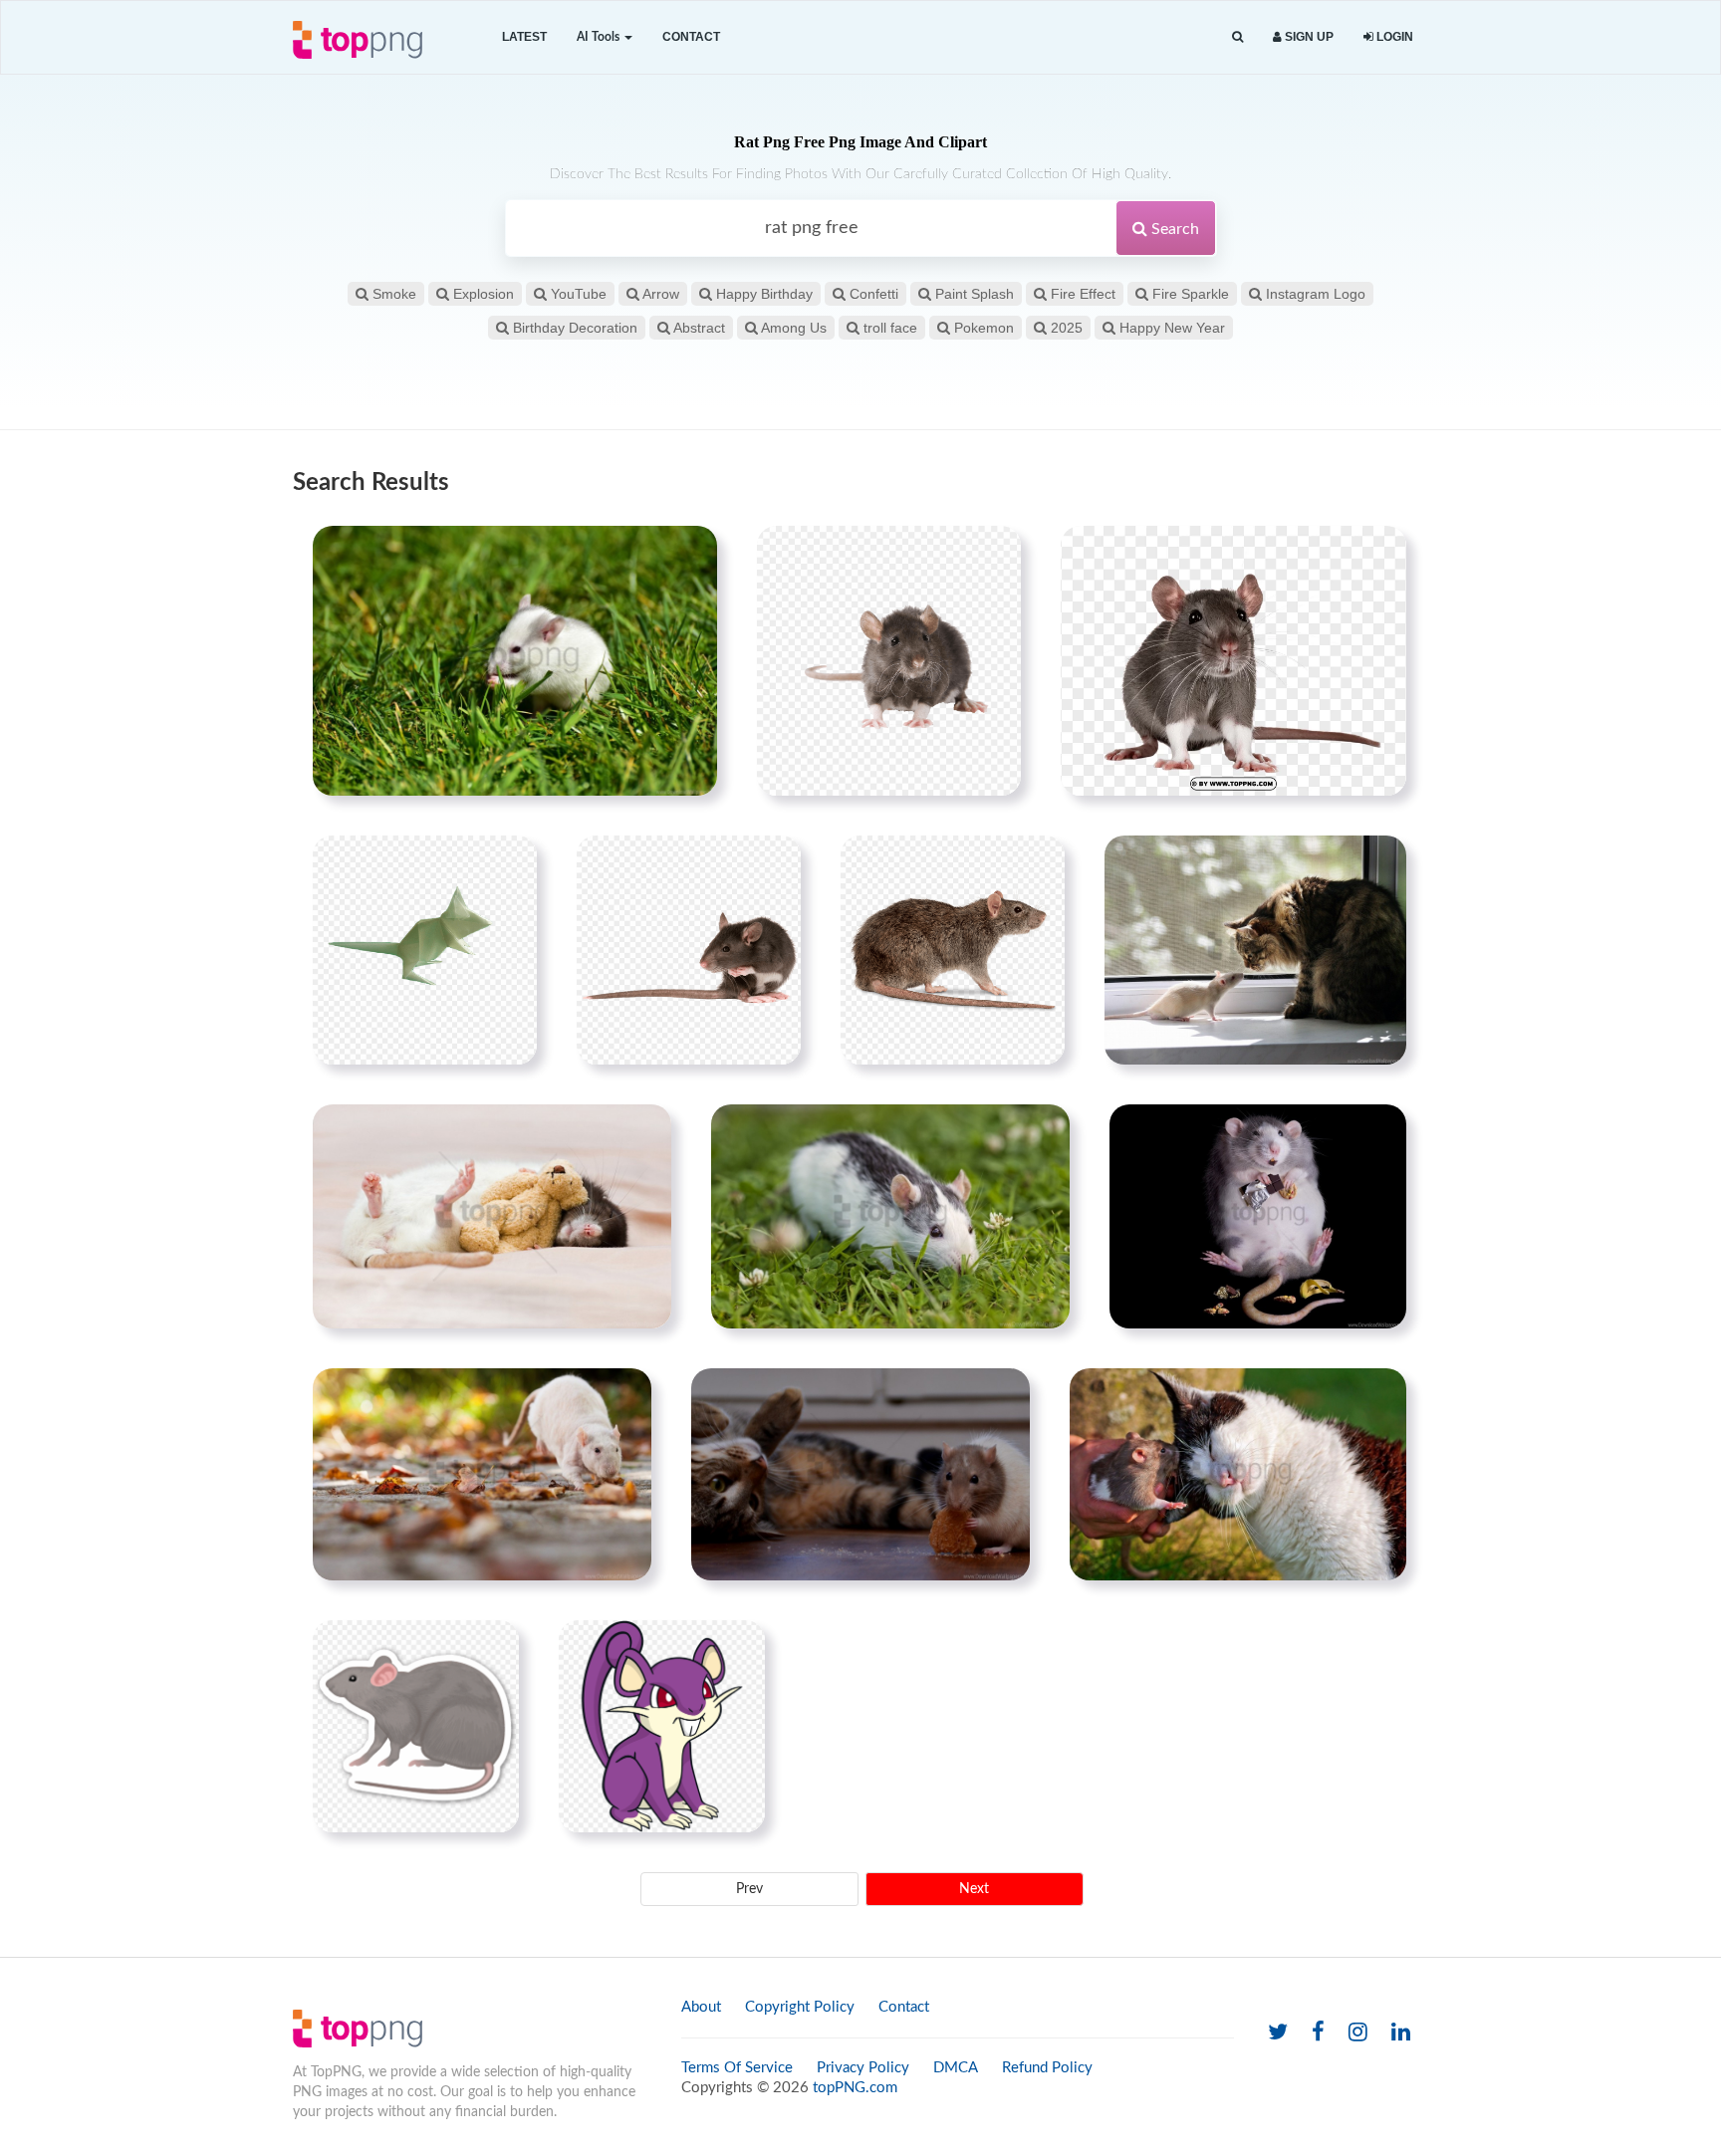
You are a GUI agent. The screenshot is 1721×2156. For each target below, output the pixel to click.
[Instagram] (1358, 2033)
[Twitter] (1278, 2033)
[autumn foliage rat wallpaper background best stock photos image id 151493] (482, 1474)
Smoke (392, 294)
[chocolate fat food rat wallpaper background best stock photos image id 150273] (1258, 1216)
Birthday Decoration (573, 328)
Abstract (698, 328)
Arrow (659, 294)
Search (1173, 229)
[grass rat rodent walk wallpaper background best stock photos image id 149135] (515, 660)
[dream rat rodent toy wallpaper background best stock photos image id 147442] (492, 1216)
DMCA (956, 2068)
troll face (888, 328)
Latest (524, 37)
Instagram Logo (1314, 294)
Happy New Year (1170, 328)
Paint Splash (973, 294)
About (701, 2007)
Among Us (792, 328)
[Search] (1237, 37)
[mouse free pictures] (889, 660)
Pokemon (982, 328)
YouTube (577, 294)
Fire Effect (1081, 294)
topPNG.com (855, 2088)
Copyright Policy (800, 2007)
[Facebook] (1318, 2033)
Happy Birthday (762, 294)
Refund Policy (1047, 2068)
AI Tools (600, 37)
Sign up (1308, 37)
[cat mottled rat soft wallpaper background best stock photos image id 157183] (1238, 1474)
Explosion (482, 294)
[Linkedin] (1401, 2033)
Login (1393, 37)
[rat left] (689, 950)
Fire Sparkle (1189, 294)
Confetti (872, 294)
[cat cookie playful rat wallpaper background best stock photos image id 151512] (860, 1474)
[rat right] (953, 950)
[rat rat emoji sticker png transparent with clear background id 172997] (416, 1726)
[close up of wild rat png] (1233, 660)
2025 (1065, 328)
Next (974, 1889)
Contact (691, 37)
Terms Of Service (737, 2068)
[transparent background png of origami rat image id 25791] (425, 950)
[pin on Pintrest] (690, 553)
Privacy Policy (863, 2068)
